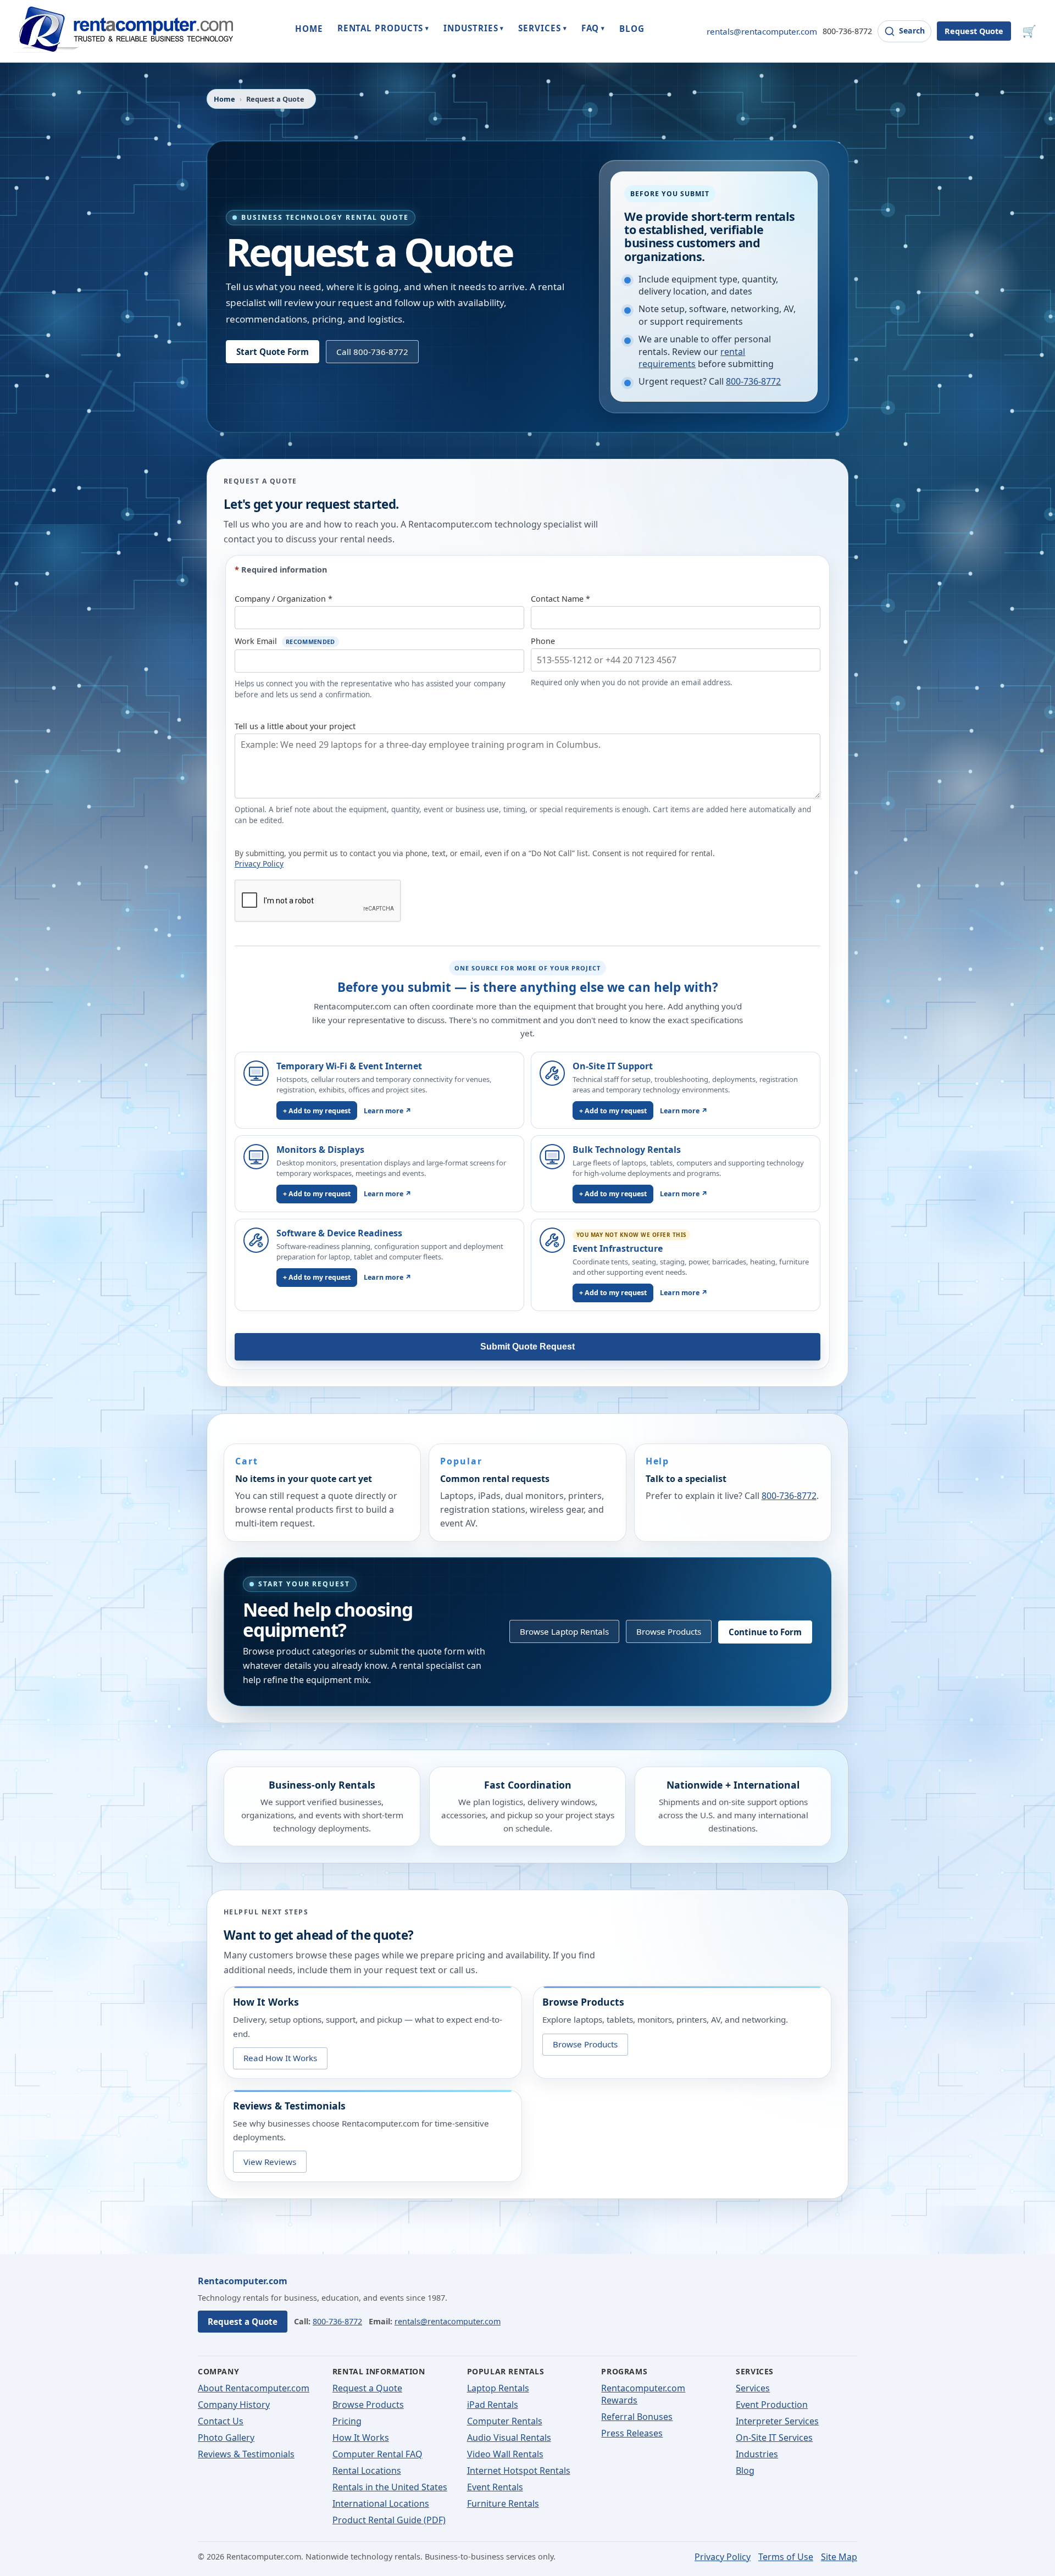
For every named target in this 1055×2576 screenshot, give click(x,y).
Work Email (285, 641)
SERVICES (542, 28)
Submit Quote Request (527, 1347)
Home (224, 99)
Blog (745, 2470)
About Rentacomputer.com (254, 2388)
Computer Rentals (505, 2421)
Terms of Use (786, 2557)
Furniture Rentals (503, 2503)
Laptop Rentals (498, 2388)
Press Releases (632, 2433)
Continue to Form (765, 1631)
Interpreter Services (777, 2421)
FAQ (593, 28)
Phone (543, 641)
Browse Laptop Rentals (564, 1631)
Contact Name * (560, 599)
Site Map (839, 2557)
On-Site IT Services (774, 2438)
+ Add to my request (317, 1111)
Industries (757, 2454)
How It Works (361, 2438)
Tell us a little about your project (295, 726)
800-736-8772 (847, 31)
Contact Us (221, 2421)
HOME (309, 29)
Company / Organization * (284, 599)
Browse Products (669, 1631)
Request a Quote (243, 2322)
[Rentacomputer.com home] (123, 31)
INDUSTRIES (474, 28)
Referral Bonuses (637, 2417)
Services (753, 2388)
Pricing (347, 2421)
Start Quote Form (273, 352)
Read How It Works (280, 2058)
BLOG (632, 29)
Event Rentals (495, 2487)
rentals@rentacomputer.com (762, 31)
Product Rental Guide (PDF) (389, 2520)
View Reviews (270, 2161)
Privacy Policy (259, 864)
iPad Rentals (493, 2405)
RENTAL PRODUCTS (384, 28)
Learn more (388, 1111)
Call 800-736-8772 (372, 352)
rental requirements (692, 358)
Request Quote (974, 31)
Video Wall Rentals (505, 2454)
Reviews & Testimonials (246, 2454)
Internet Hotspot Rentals (519, 2470)
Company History (234, 2405)
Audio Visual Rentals (509, 2438)
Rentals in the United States (390, 2487)
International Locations (381, 2503)
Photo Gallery (226, 2438)
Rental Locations (367, 2470)
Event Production (772, 2405)
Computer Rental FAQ (377, 2454)
